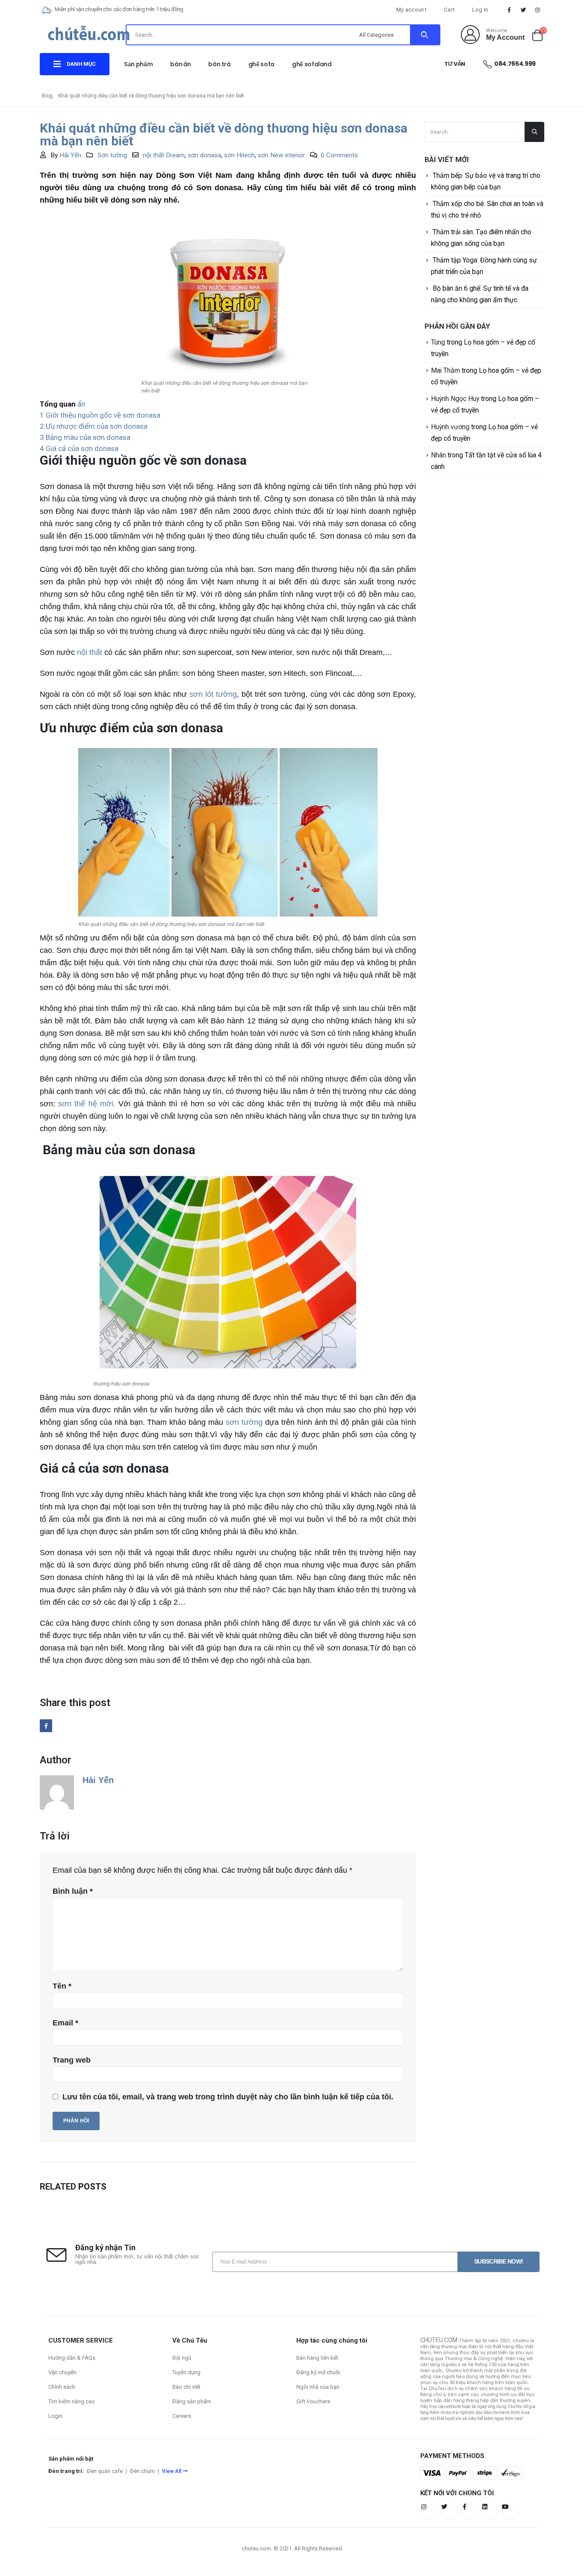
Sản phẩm (138, 64)
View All (172, 2471)
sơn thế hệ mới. (87, 1104)
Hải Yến (70, 155)
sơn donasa (204, 155)
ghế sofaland (312, 64)
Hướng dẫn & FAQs (72, 2358)
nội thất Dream (164, 155)
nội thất (90, 652)
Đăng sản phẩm (192, 2401)
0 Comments (339, 155)
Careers (182, 2416)
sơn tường (244, 1422)
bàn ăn (180, 64)
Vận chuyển (62, 2372)
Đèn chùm (142, 2471)
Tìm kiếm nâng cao (72, 2401)
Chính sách (62, 2387)
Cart (449, 10)
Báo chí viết (186, 2387)
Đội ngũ (182, 2358)
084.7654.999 (515, 64)
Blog (47, 96)
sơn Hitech (239, 155)
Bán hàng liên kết (317, 2358)
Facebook (46, 1726)
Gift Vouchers (313, 2401)
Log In (480, 10)
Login (55, 2416)
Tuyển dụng (186, 2372)
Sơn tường (112, 155)
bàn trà (220, 64)
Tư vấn (455, 64)
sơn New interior (281, 155)
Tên (62, 1986)
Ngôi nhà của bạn (318, 2387)
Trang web (72, 2060)
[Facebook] (509, 10)
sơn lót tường (213, 694)
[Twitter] (524, 10)
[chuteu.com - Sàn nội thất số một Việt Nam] (89, 36)
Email (65, 2023)
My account (411, 10)
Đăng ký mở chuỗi (318, 2372)
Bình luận (73, 1891)
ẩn (81, 404)
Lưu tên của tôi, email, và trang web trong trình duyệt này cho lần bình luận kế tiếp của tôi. (228, 2097)
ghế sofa (261, 64)
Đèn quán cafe (105, 2471)
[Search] (425, 35)
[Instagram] (538, 10)
